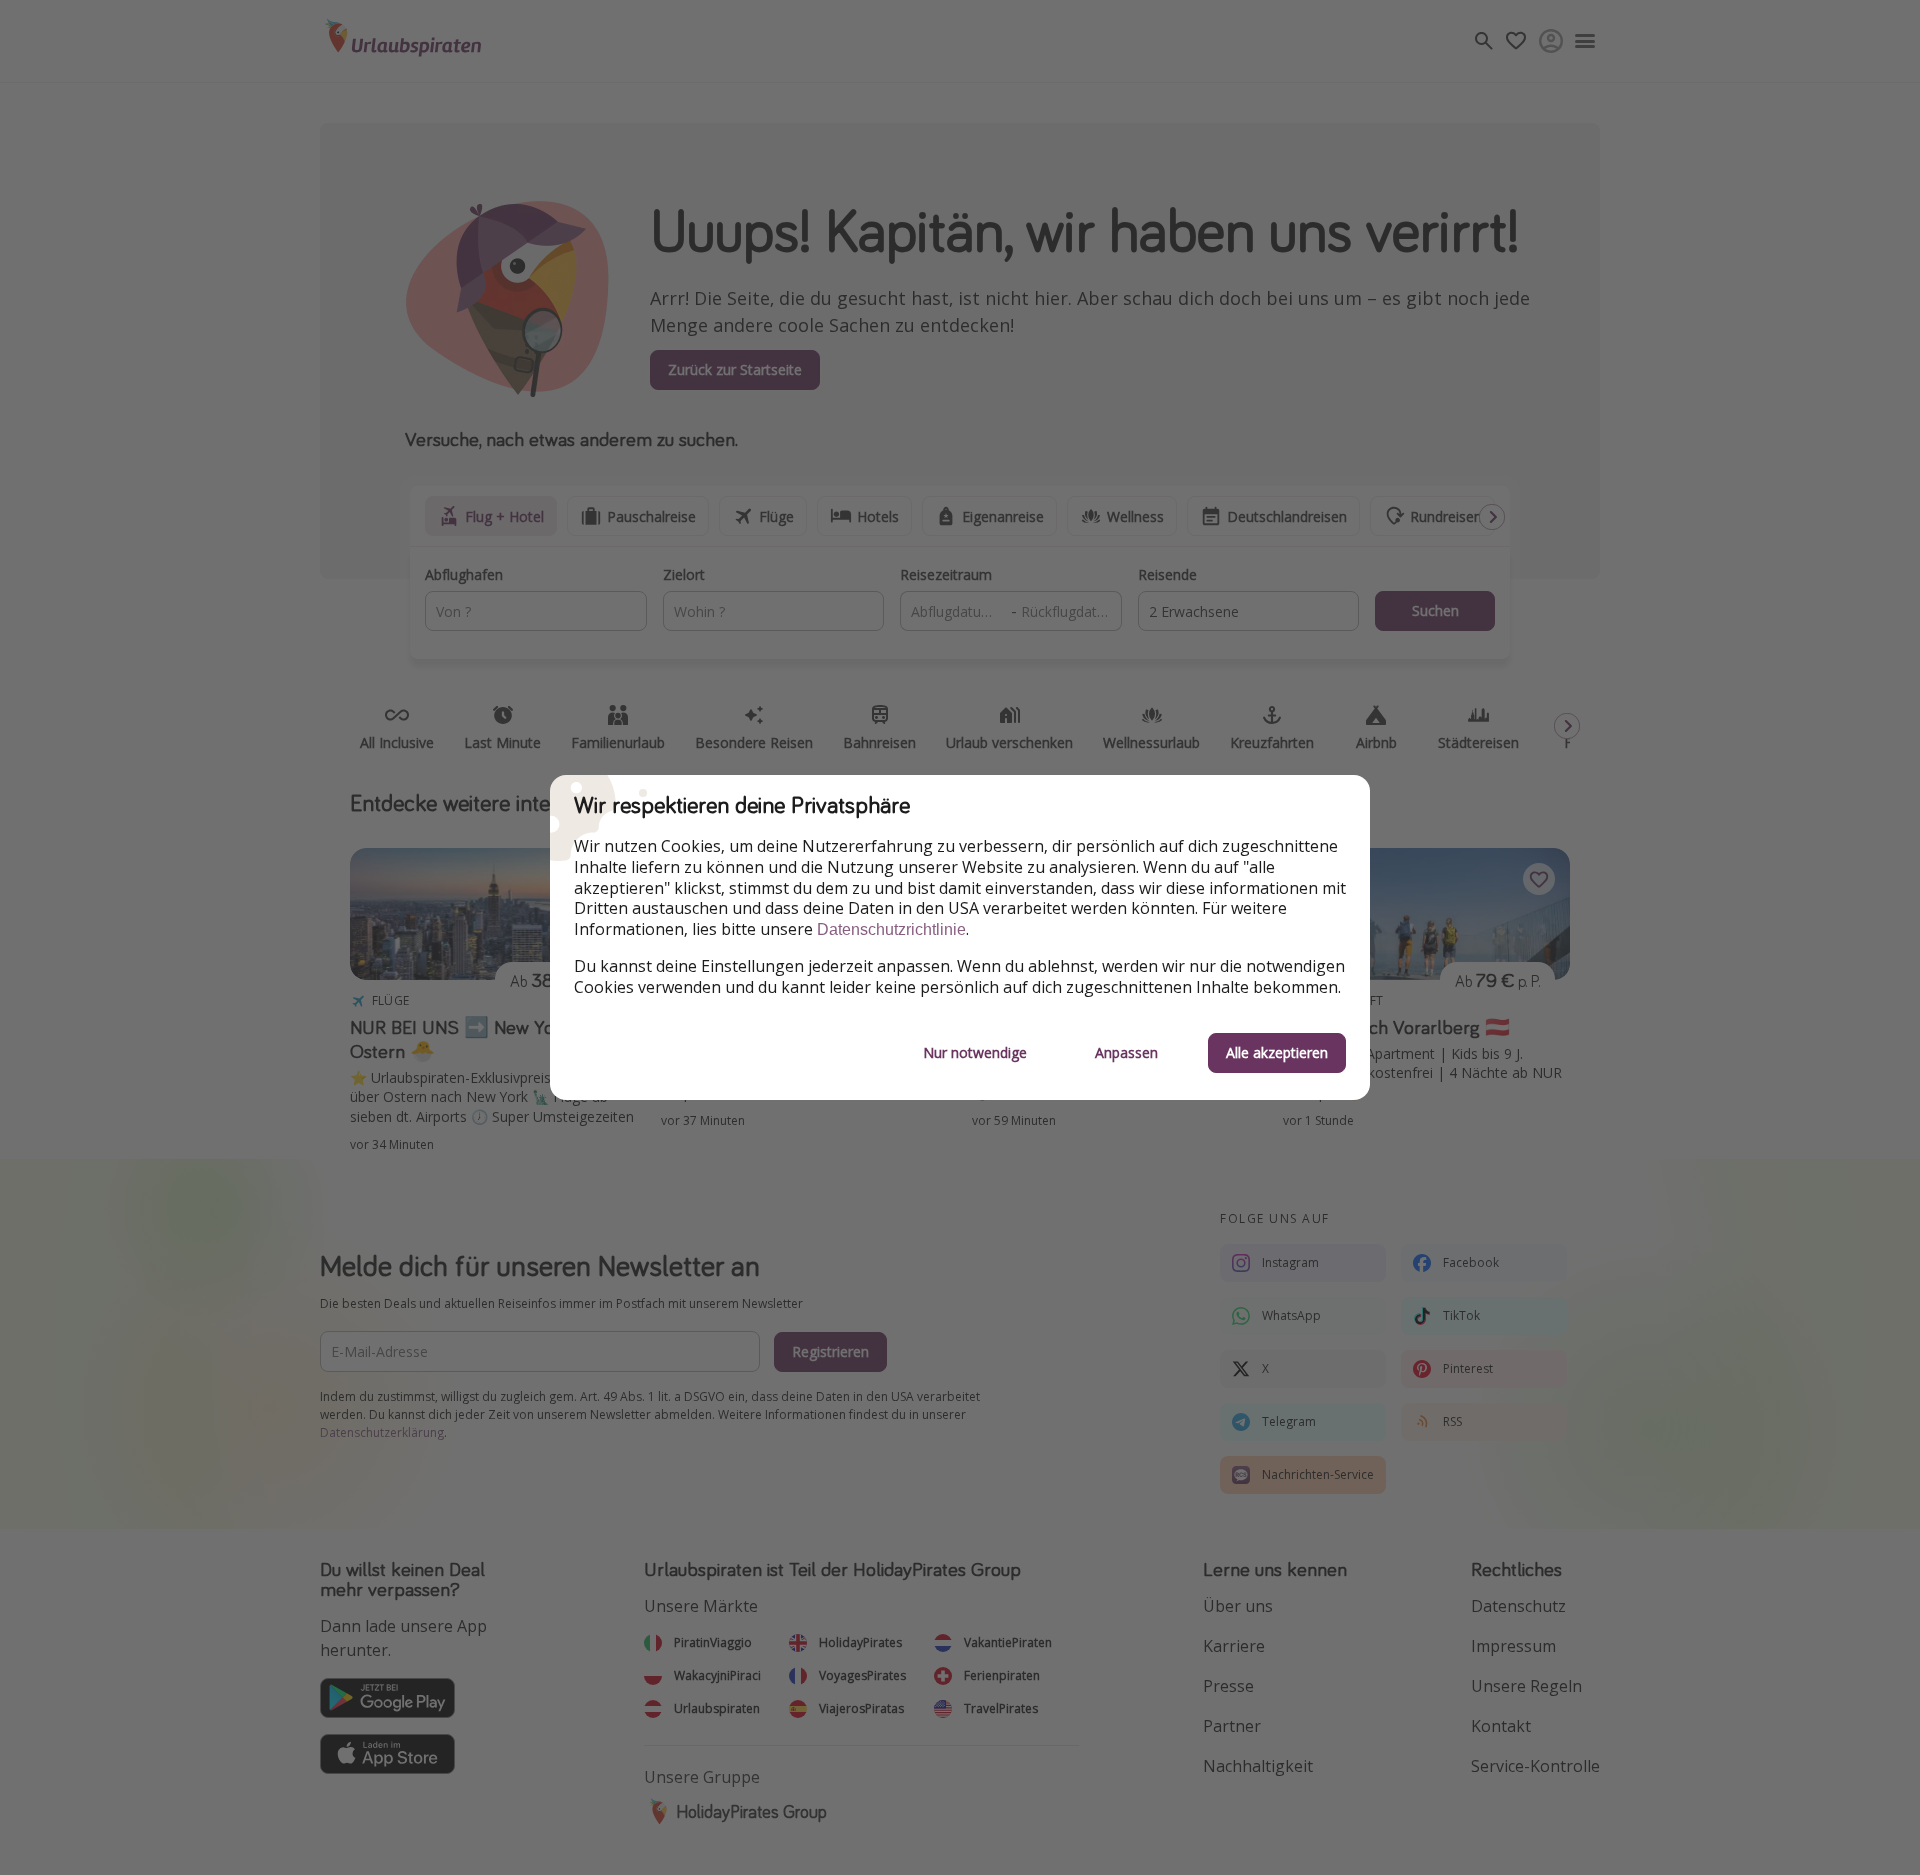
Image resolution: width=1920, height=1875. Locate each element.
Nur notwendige (975, 1052)
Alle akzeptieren (1277, 1052)
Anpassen (1126, 1052)
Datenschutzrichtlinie (891, 929)
